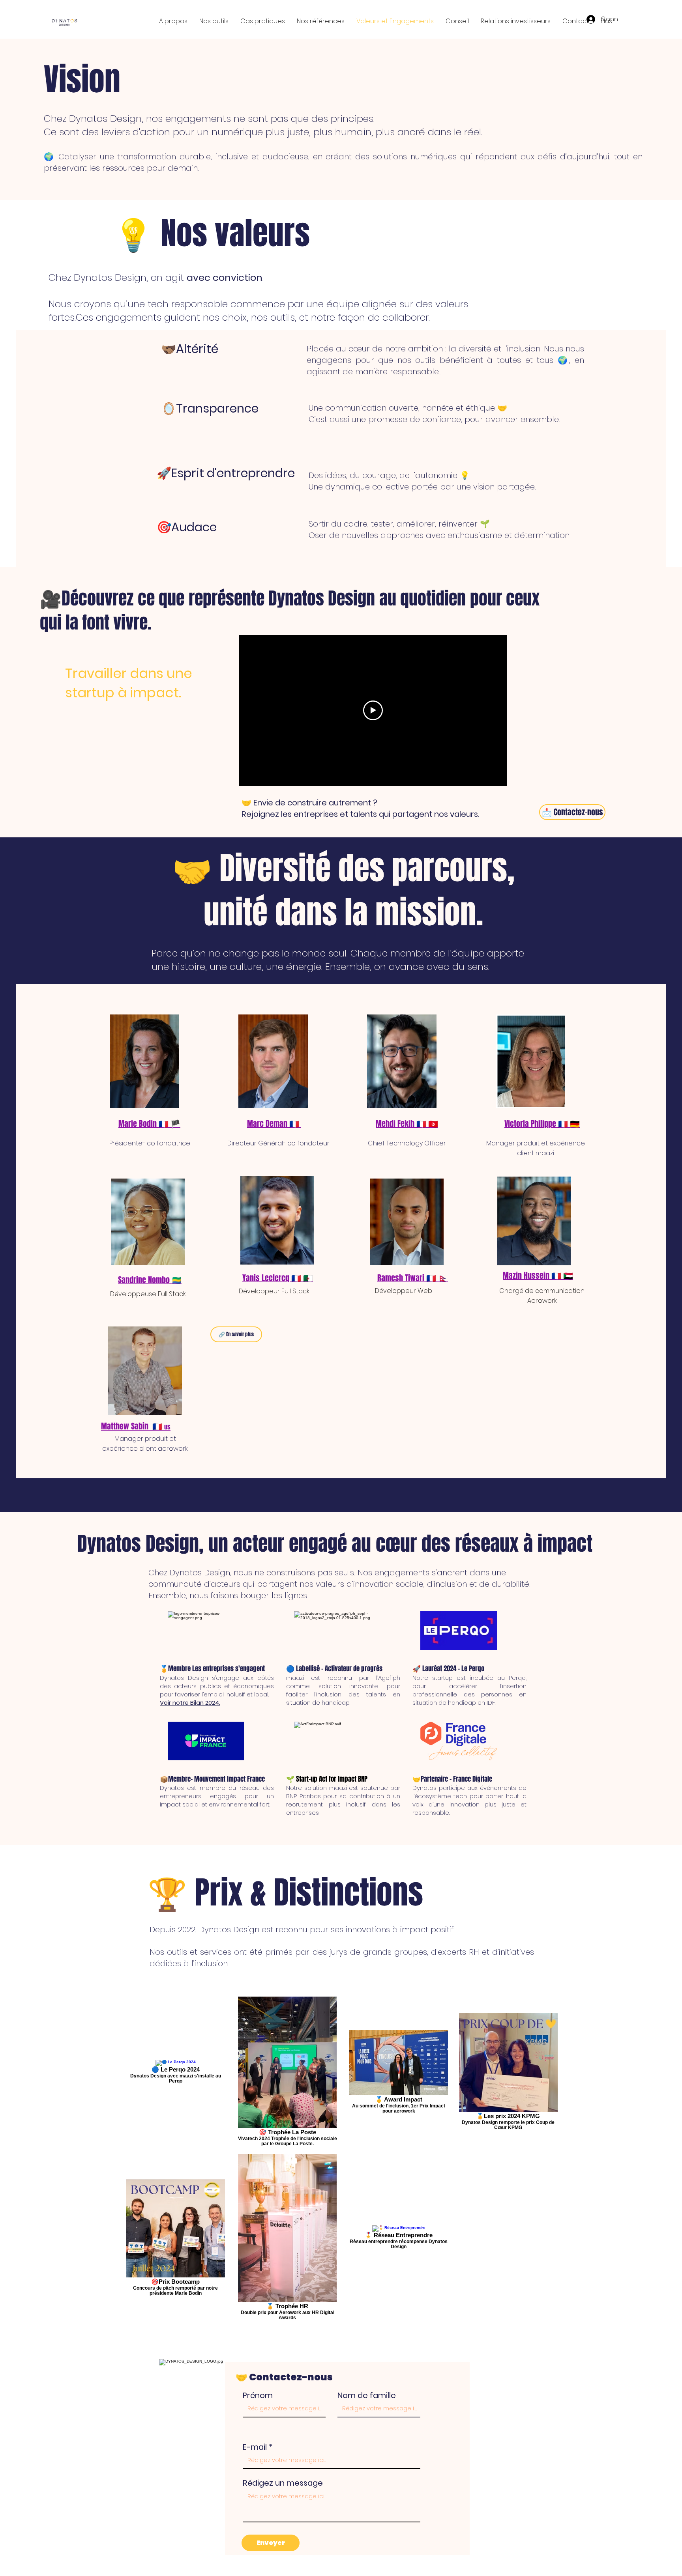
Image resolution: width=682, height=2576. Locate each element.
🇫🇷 (161, 1426)
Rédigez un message (283, 2483)
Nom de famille (367, 2395)
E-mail (255, 2447)
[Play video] (373, 710)
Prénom (258, 2395)
